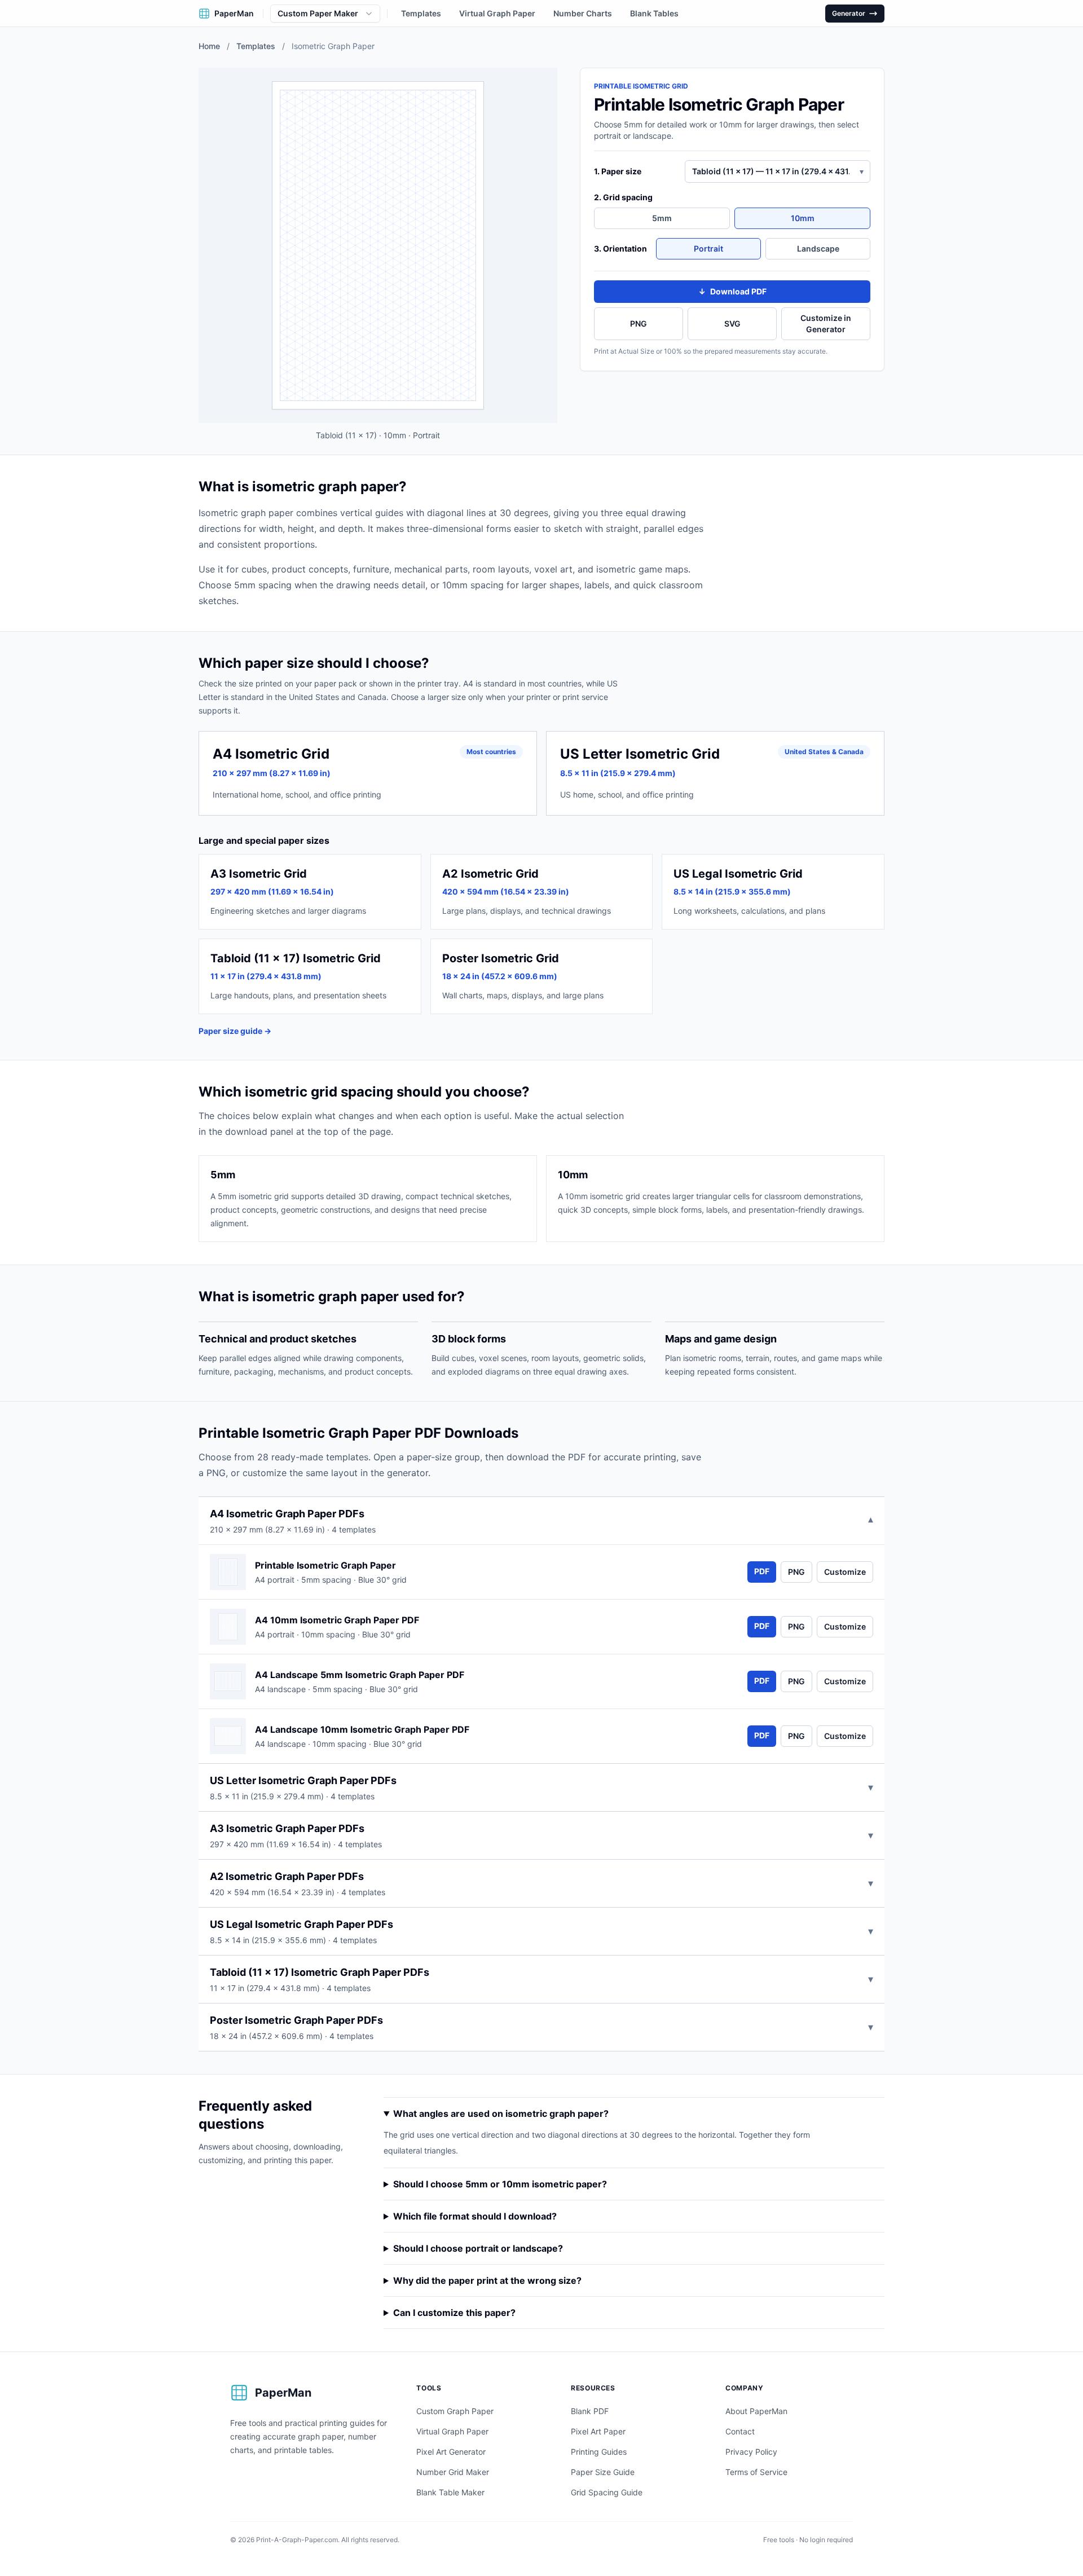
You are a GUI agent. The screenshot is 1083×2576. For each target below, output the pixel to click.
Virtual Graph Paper (497, 13)
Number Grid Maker (453, 2472)
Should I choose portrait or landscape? (478, 2248)
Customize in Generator (826, 323)
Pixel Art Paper (598, 2431)
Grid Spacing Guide (607, 2492)
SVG (732, 323)
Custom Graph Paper (455, 2411)
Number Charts (583, 13)
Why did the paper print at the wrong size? (487, 2280)
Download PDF (732, 291)
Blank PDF (590, 2411)
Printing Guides (599, 2452)
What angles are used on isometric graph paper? (501, 2113)
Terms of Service (756, 2472)
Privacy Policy (751, 2452)
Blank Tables (654, 13)
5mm (662, 218)
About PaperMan (756, 2411)
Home (209, 46)
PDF (762, 1571)
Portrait (708, 248)
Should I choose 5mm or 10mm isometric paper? (500, 2184)
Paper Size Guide (603, 2472)
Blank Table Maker (450, 2492)
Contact (740, 2431)
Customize (845, 1572)
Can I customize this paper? (454, 2313)
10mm (803, 218)
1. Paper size (618, 171)
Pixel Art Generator (451, 2452)
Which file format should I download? (475, 2216)
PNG (639, 323)
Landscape (818, 248)
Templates (421, 13)
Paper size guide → (235, 1031)
